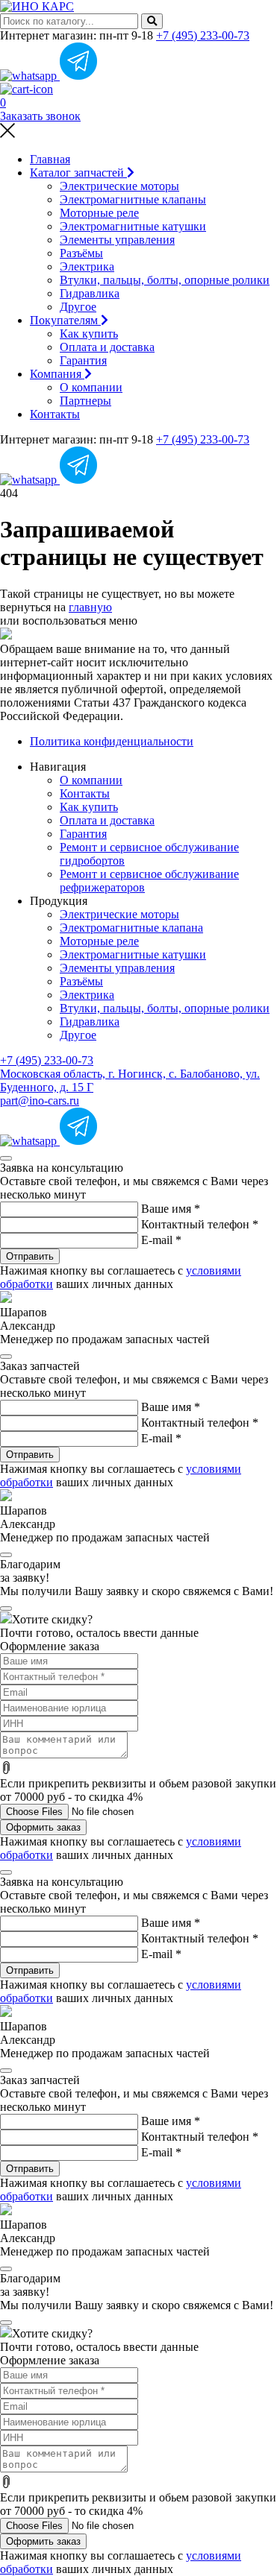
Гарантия (83, 360)
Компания (57, 374)
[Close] (6, 1158)
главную (90, 607)
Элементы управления (117, 240)
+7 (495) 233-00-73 (203, 35)
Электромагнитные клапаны (133, 199)
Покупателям (65, 320)
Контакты (55, 414)
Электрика (87, 266)
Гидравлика (90, 293)
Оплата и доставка (107, 347)
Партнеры (85, 401)
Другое (78, 307)
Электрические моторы (119, 186)
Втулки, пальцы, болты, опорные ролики (165, 280)
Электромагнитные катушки (133, 226)
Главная (50, 159)
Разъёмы (81, 253)
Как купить (89, 334)
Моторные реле (99, 213)
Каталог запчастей (78, 173)
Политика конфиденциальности (112, 741)
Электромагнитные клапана (131, 928)
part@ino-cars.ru (40, 1101)
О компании (91, 387)
